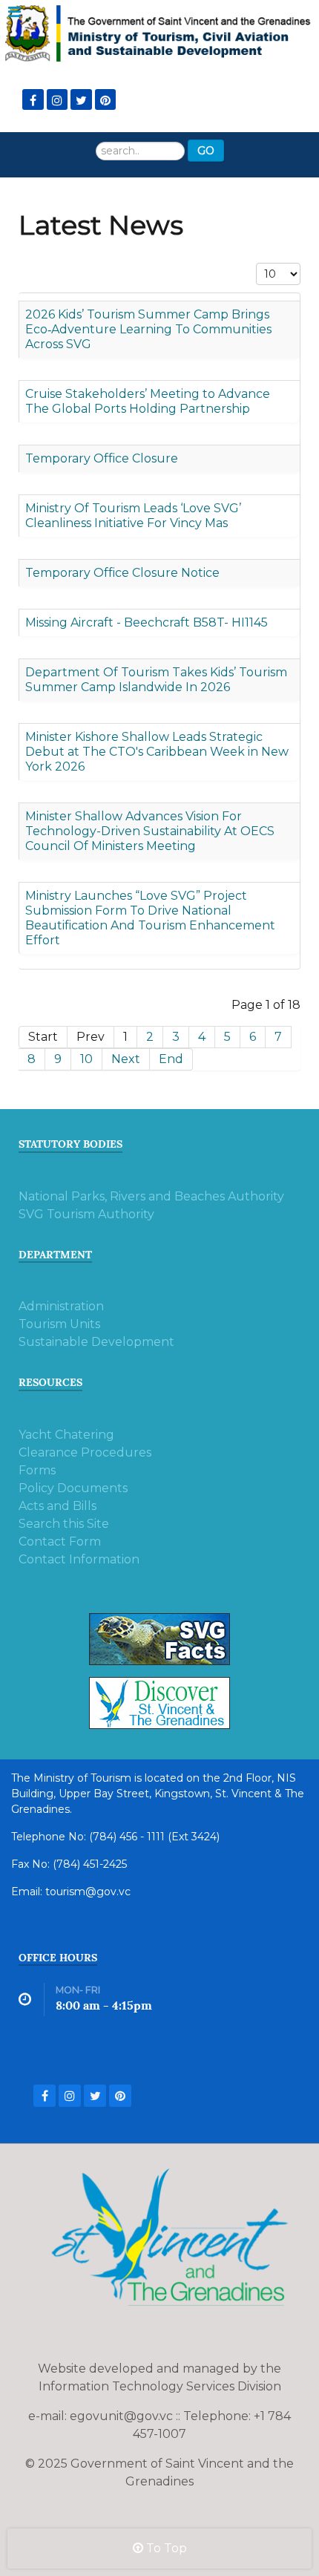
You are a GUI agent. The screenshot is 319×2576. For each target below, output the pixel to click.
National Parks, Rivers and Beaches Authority (151, 1196)
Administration (61, 1306)
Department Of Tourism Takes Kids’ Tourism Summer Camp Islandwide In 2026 (156, 680)
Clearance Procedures (85, 1452)
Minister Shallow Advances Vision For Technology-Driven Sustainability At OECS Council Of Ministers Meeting (150, 831)
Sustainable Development (96, 1342)
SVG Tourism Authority (86, 1214)
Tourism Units (59, 1324)
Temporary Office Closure (102, 458)
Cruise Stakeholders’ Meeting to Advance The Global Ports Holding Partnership (148, 401)
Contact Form (60, 1542)
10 (86, 1059)
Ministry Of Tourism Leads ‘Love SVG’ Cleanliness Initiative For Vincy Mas (133, 516)
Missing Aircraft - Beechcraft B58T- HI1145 (147, 622)
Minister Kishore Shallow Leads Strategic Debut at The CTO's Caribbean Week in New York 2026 (157, 752)
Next (126, 1059)
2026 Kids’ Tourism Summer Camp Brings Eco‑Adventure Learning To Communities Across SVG (148, 329)
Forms (37, 1470)
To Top (165, 2548)
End (171, 1059)
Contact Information (79, 1559)
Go (206, 151)
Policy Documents (73, 1488)
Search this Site (64, 1524)
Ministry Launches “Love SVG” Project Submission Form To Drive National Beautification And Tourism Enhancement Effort (150, 918)
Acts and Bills (57, 1506)
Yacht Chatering (66, 1435)
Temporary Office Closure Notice (122, 573)
